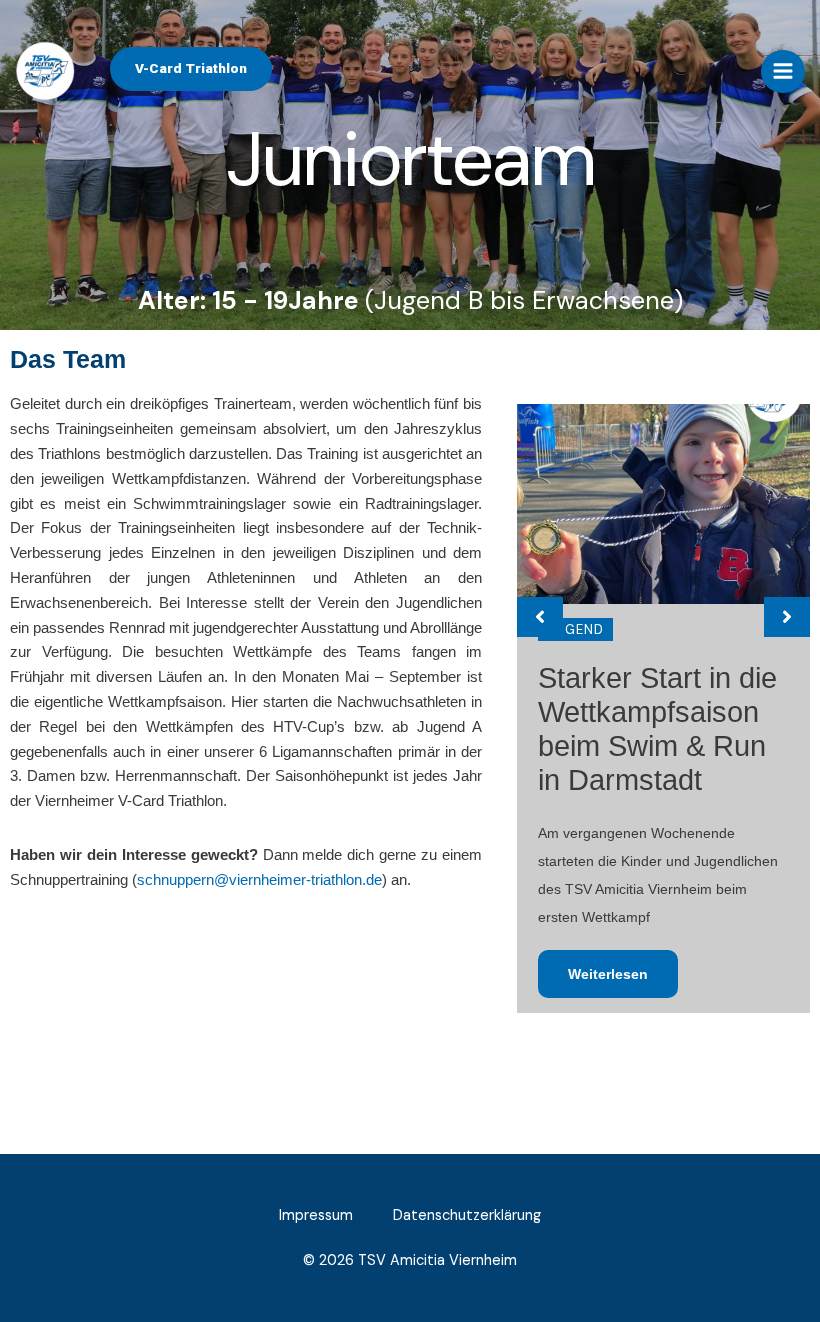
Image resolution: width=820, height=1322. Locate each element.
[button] (191, 69)
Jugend (575, 629)
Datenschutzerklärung (467, 1215)
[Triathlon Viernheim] (45, 71)
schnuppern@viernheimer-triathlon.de (259, 880)
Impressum (316, 1215)
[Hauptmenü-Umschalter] (783, 72)
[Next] (787, 617)
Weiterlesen (608, 974)
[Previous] (540, 617)
